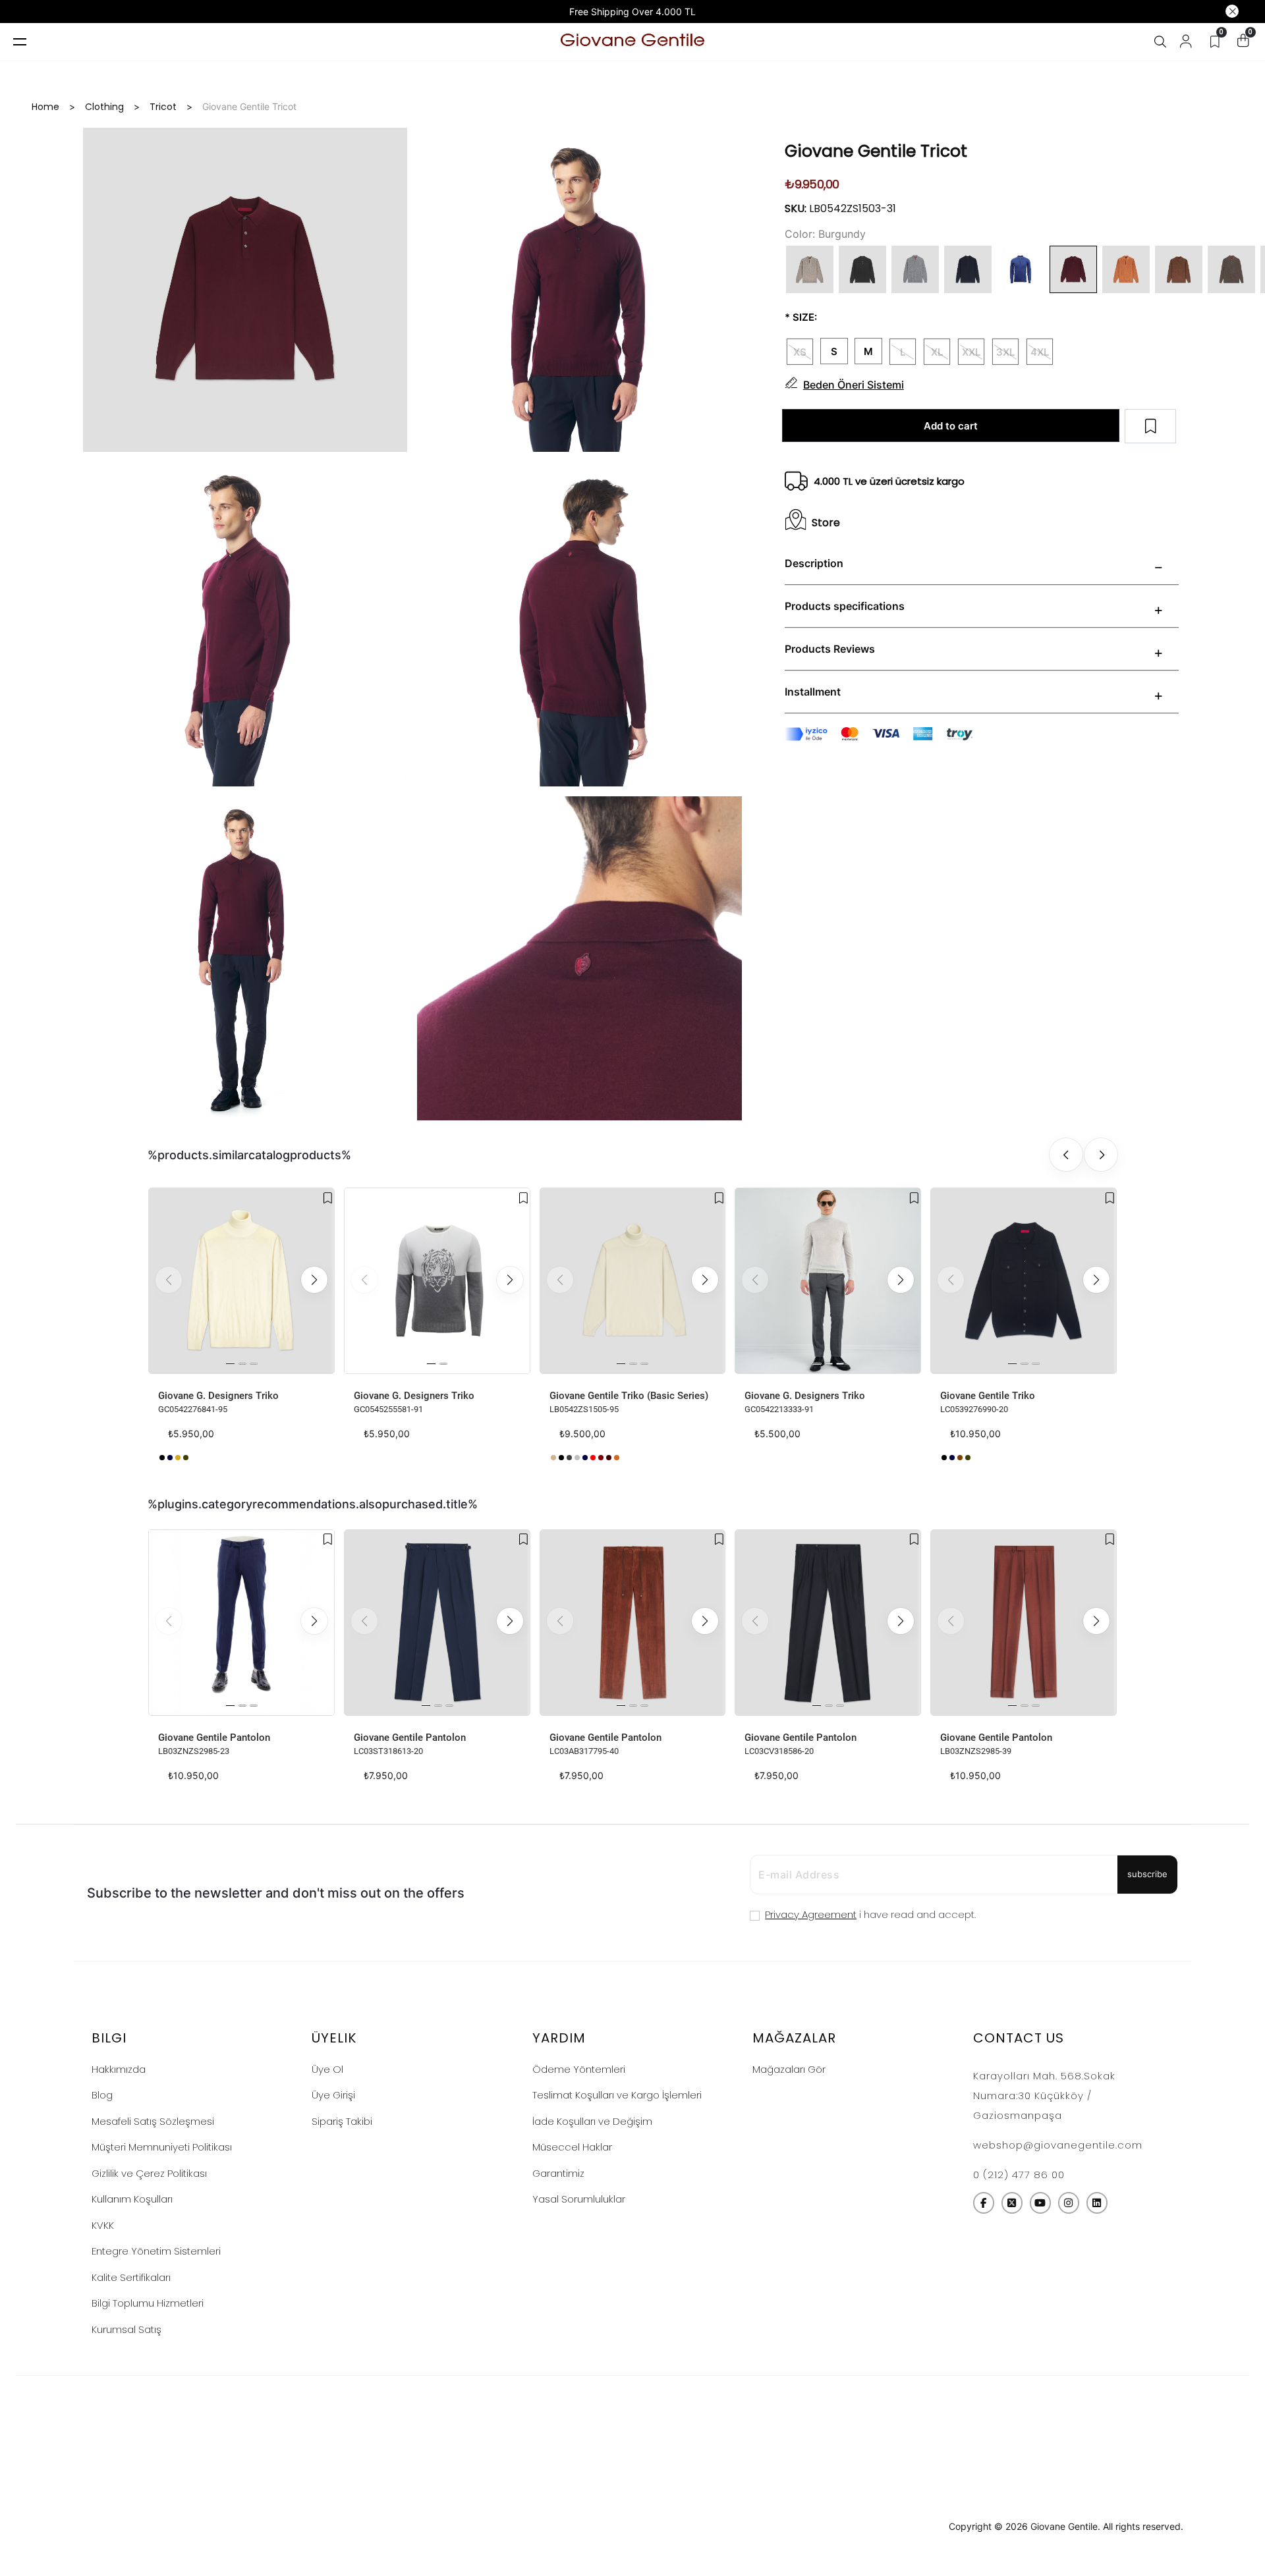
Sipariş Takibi (342, 2121)
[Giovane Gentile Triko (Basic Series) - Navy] (585, 1458)
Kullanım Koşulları (132, 2199)
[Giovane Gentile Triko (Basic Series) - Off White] (625, 1458)
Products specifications (845, 606)
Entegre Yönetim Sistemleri (156, 2251)
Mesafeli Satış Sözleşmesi (153, 2121)
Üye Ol (327, 2069)
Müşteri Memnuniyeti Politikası (162, 2147)
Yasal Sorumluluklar (579, 2199)
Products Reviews (830, 649)
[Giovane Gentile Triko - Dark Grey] (944, 1458)
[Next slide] (1101, 1155)
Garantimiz (558, 2173)
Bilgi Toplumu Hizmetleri (148, 2303)
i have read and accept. (870, 1914)
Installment (813, 692)
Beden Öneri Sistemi (854, 385)
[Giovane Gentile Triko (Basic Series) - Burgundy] (601, 1458)
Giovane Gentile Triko (988, 1396)
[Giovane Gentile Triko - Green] (968, 1458)
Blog (102, 2095)
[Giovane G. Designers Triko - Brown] (178, 1458)
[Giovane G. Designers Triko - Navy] (170, 1458)
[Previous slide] (1066, 1155)
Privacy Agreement (811, 1914)
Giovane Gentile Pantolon (214, 1738)
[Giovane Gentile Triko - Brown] (960, 1458)
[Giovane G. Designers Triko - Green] (186, 1458)
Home (45, 107)
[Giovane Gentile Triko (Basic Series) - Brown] (609, 1458)
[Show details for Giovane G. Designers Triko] (241, 1281)
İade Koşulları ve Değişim (592, 2121)
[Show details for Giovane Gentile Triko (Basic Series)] (633, 1281)
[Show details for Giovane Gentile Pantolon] (241, 1623)
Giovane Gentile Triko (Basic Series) (629, 1396)
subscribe (1147, 1874)
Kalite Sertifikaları (131, 2277)
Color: (800, 234)
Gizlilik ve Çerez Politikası (149, 2173)
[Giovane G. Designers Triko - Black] (162, 1458)
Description (814, 563)
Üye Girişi (333, 2095)
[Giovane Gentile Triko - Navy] (952, 1458)
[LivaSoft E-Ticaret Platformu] (633, 2527)
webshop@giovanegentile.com (1058, 2145)
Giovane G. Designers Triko (218, 1396)
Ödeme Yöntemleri (579, 2069)
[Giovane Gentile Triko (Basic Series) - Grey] (569, 1458)
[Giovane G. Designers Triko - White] (358, 1458)
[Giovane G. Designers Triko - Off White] (194, 1458)
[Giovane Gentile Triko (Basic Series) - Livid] (553, 1458)
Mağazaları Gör (789, 2069)
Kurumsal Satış (126, 2329)
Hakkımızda (119, 2069)
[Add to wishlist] (328, 1198)
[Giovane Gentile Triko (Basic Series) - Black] (561, 1458)
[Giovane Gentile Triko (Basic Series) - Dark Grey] (577, 1458)
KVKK (103, 2225)
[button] (314, 1280)
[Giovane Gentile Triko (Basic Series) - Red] (593, 1458)
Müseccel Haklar (572, 2147)
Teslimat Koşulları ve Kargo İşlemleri (617, 2095)
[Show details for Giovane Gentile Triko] (1024, 1281)
